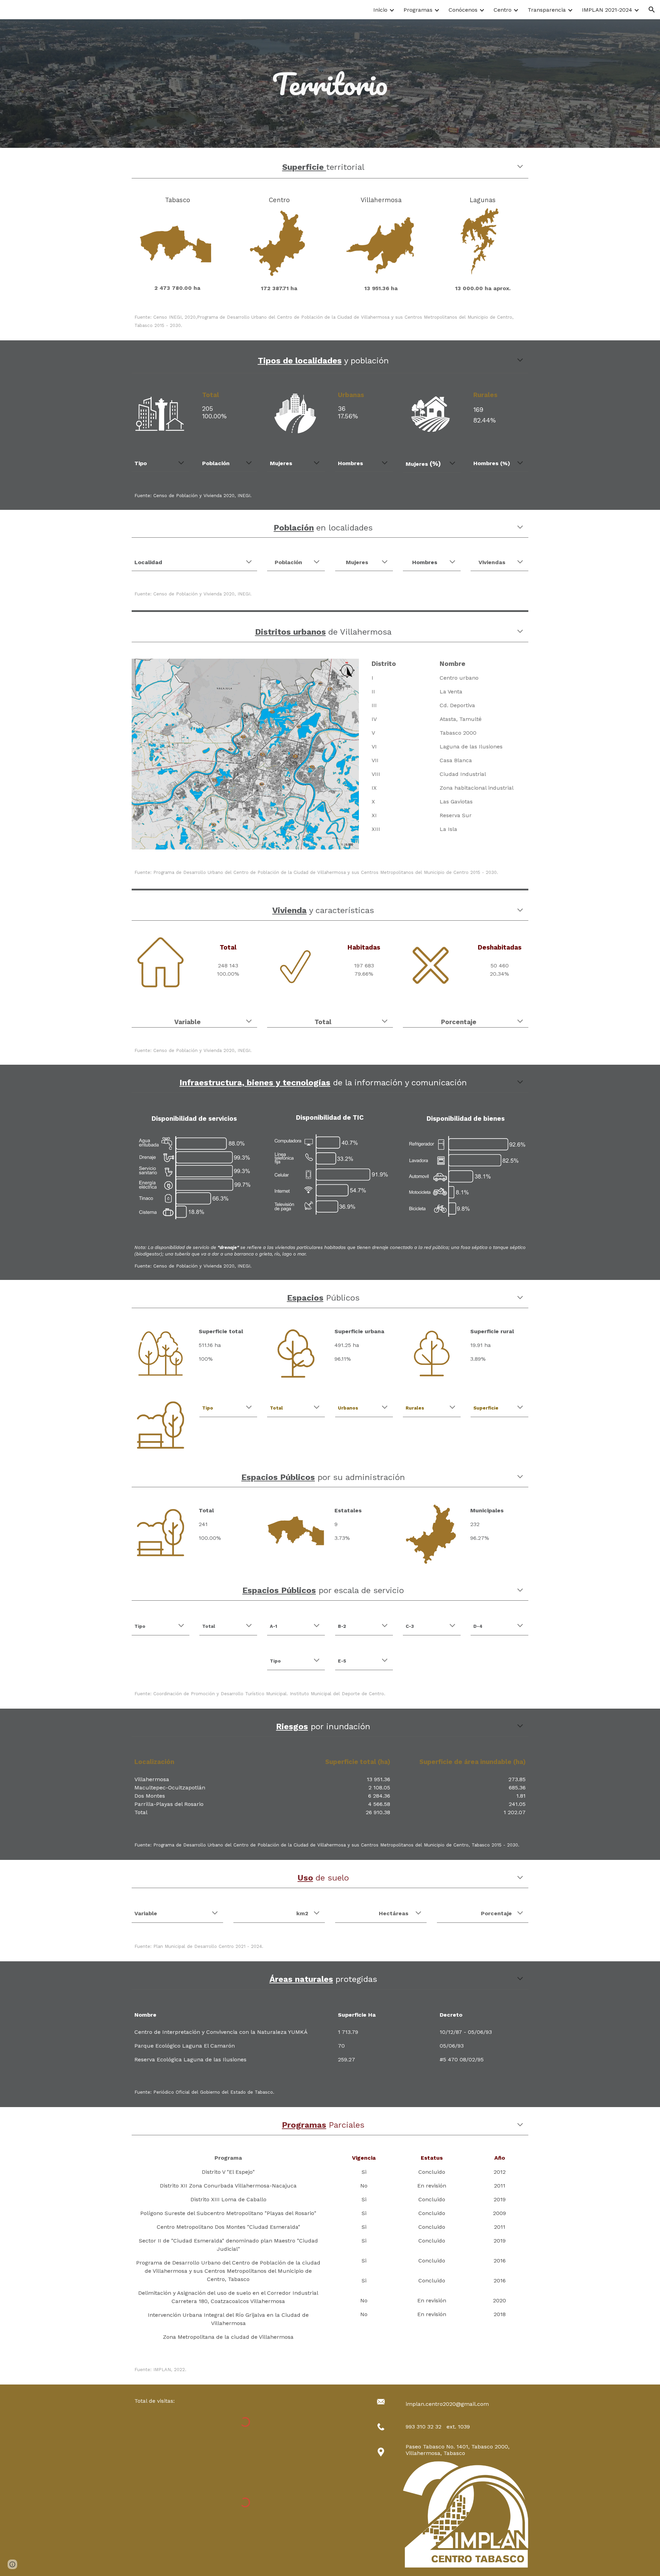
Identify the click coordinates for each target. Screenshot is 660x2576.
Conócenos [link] (463, 10)
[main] (330, 84)
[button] (652, 10)
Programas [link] (418, 10)
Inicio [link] (380, 10)
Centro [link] (503, 10)
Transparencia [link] (547, 10)
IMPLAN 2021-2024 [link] (607, 10)
